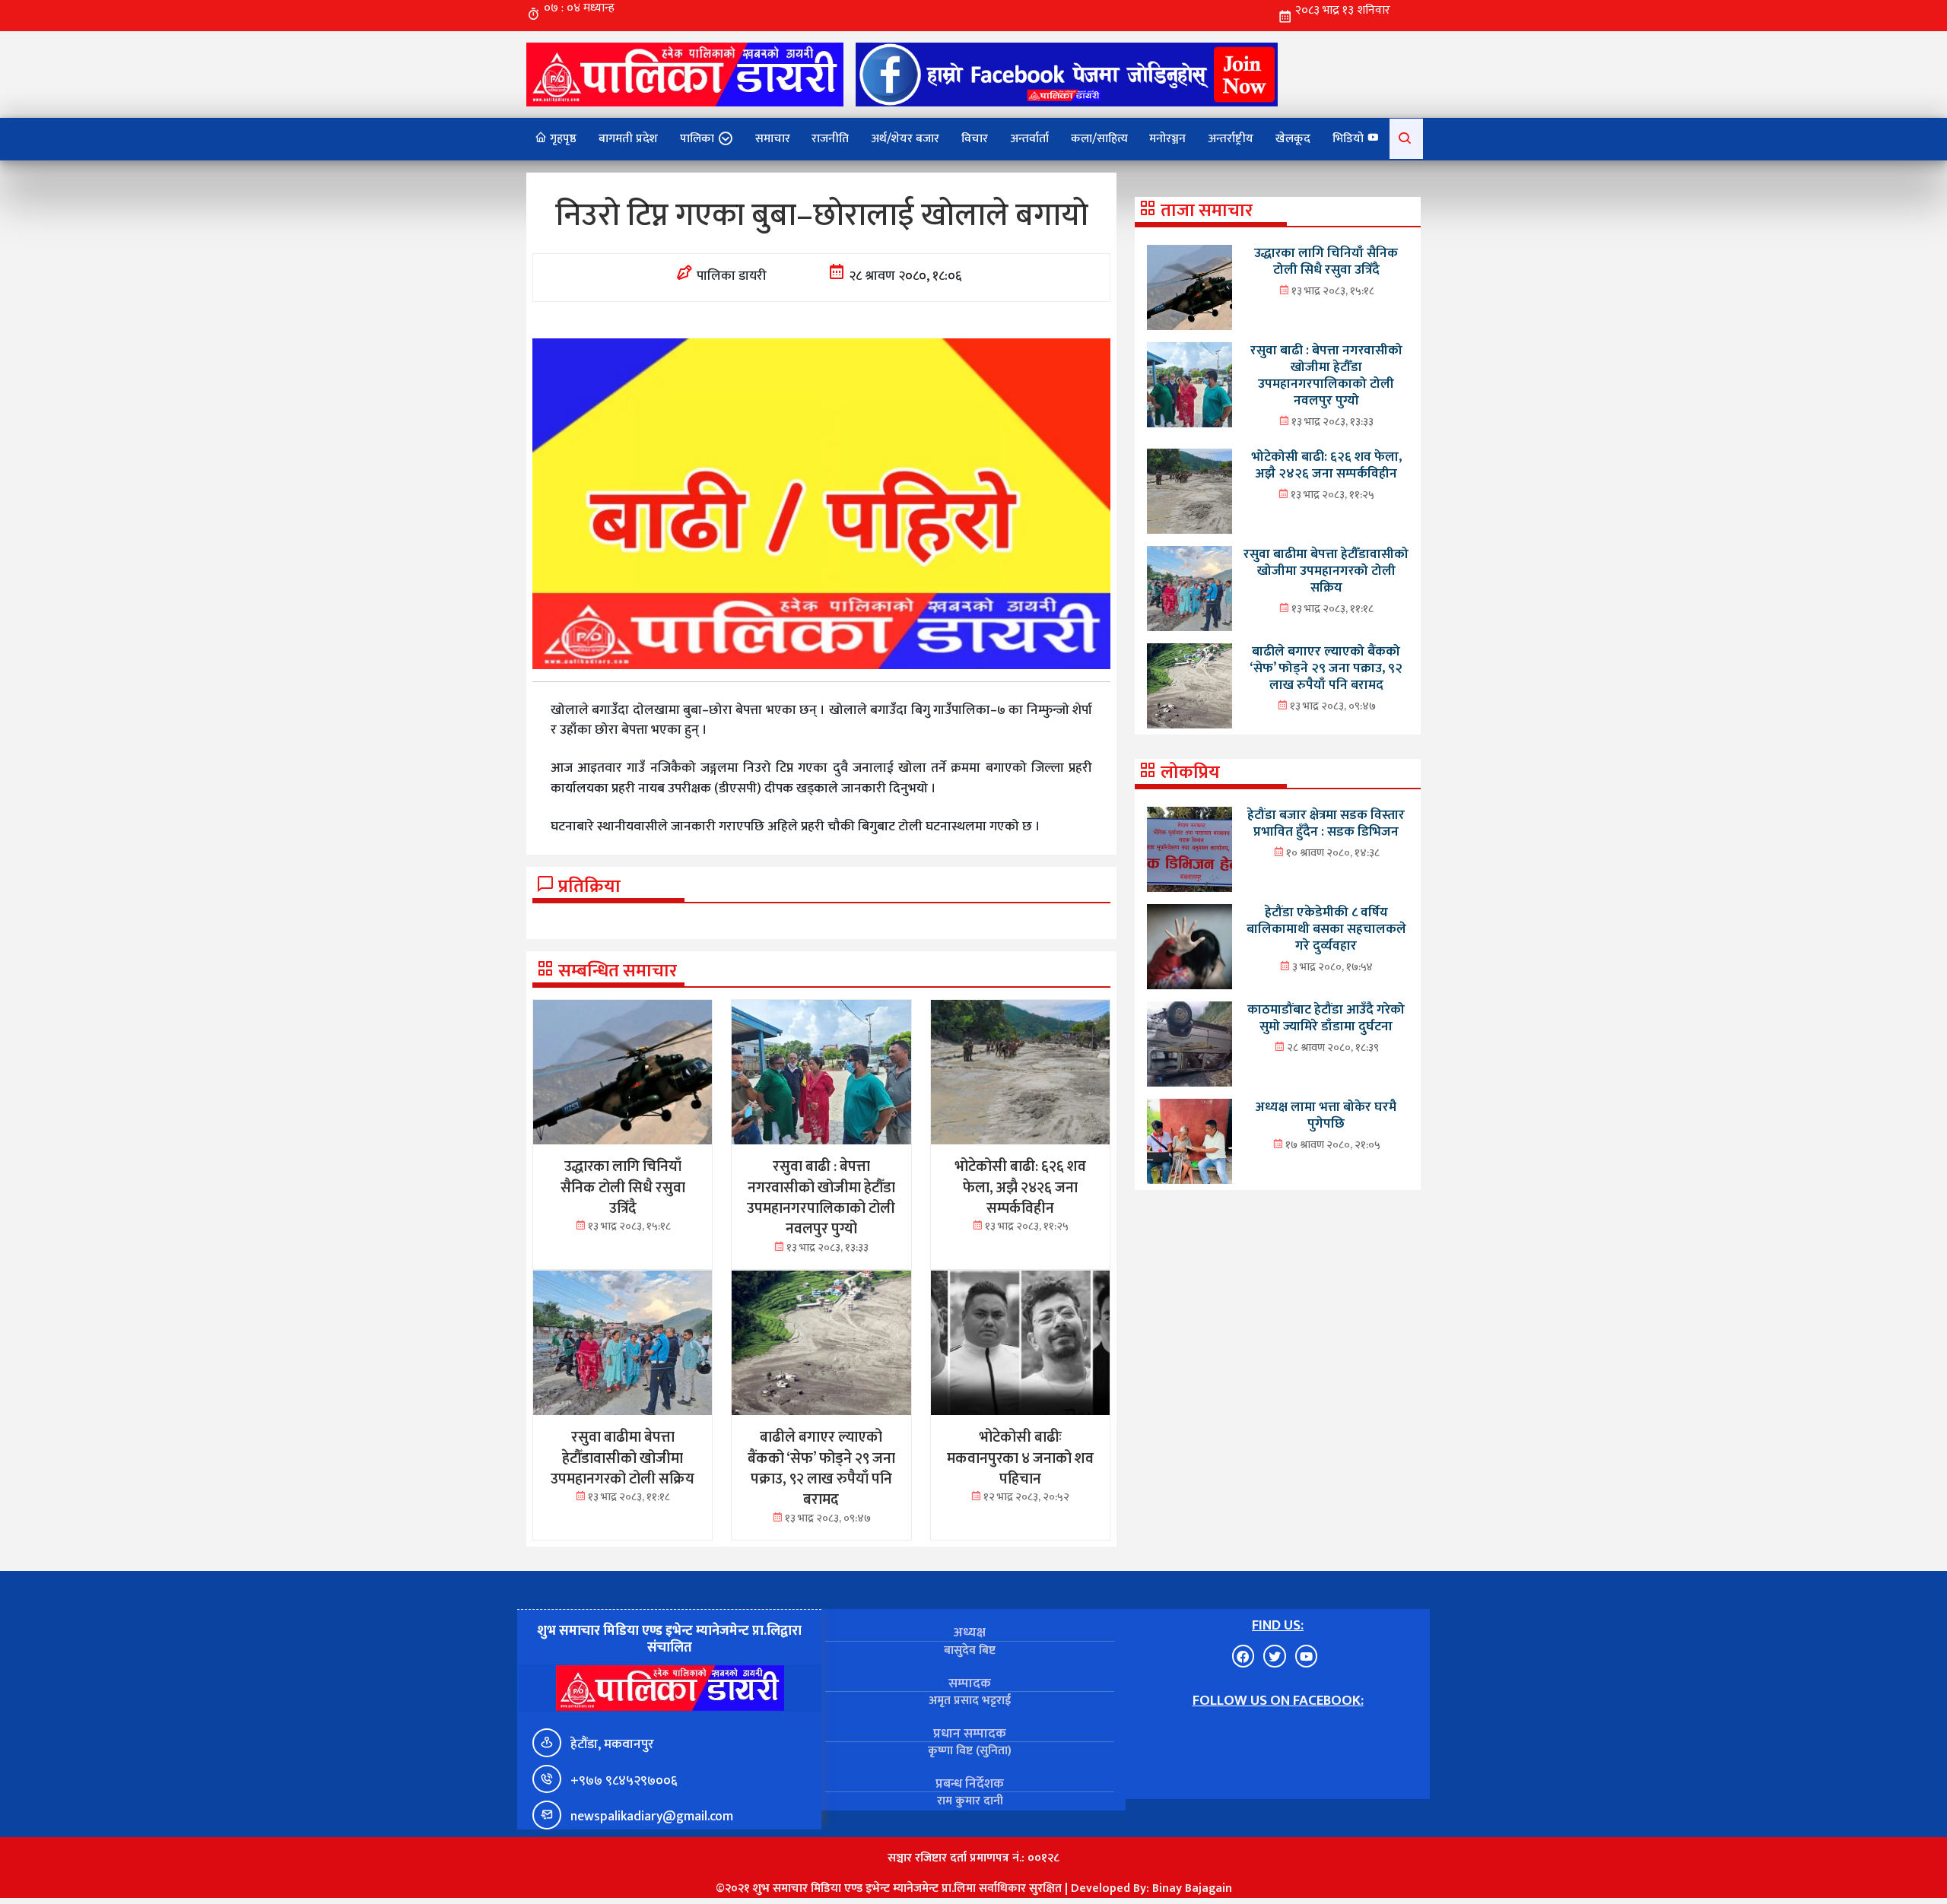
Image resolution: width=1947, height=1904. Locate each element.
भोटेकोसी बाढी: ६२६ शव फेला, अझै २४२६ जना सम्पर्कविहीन (1326, 465)
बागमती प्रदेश (628, 139)
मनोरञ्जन (1167, 139)
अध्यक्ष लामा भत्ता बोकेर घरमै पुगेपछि (1326, 1115)
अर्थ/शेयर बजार (905, 139)
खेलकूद (1293, 139)
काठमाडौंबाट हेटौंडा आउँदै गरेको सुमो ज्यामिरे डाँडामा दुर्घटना (1326, 1018)
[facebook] (1067, 74)
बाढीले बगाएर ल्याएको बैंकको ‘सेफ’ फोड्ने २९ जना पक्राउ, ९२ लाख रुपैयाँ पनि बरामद (1326, 668)
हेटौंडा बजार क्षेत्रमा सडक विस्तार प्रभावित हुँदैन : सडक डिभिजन (1326, 823)
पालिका (697, 139)
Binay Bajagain (1192, 1888)
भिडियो (1350, 139)
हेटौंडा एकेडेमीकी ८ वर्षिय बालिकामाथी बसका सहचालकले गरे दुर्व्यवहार (1326, 929)
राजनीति (830, 139)
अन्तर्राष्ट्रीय (1231, 139)
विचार (975, 139)
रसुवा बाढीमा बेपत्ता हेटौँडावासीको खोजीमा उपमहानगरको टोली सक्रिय (1326, 571)
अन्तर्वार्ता (1029, 139)
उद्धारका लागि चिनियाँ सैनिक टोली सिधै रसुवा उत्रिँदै (1326, 261)
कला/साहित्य (1099, 139)
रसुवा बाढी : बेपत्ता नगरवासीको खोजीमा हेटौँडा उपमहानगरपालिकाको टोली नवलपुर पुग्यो (1326, 375)
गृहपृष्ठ (562, 139)
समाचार (773, 139)
